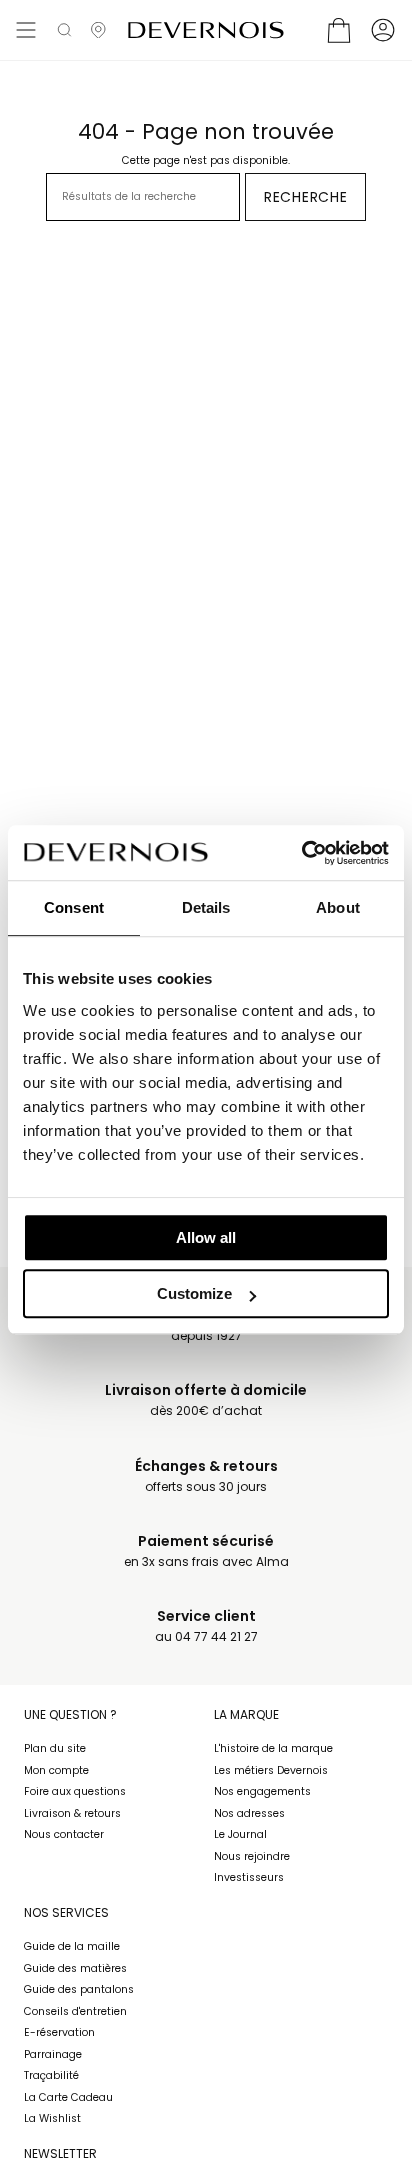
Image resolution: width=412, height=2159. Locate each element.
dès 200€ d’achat (206, 1400)
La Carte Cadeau (68, 2097)
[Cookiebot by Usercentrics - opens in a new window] (301, 853)
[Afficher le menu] (26, 30)
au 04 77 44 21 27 (206, 1626)
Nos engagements (262, 1791)
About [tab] (338, 907)
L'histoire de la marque (273, 1748)
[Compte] (383, 30)
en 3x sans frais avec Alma (206, 1551)
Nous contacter (64, 1834)
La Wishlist (52, 2118)
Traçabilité (51, 2075)
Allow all (206, 1237)
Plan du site (55, 1748)
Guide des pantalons (79, 1989)
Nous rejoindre (252, 1856)
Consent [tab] (74, 907)
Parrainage (53, 2054)
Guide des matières (75, 1968)
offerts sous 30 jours (206, 1476)
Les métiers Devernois (271, 1770)
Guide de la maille (72, 1946)
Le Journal (240, 1834)
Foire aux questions (75, 1791)
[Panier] (339, 30)
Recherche (305, 197)
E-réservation (59, 2032)
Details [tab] (206, 907)
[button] (64, 30)
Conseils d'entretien (75, 2011)
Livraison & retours (72, 1813)
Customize (194, 1293)
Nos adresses (249, 1813)
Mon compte (56, 1770)
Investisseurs (249, 1877)
